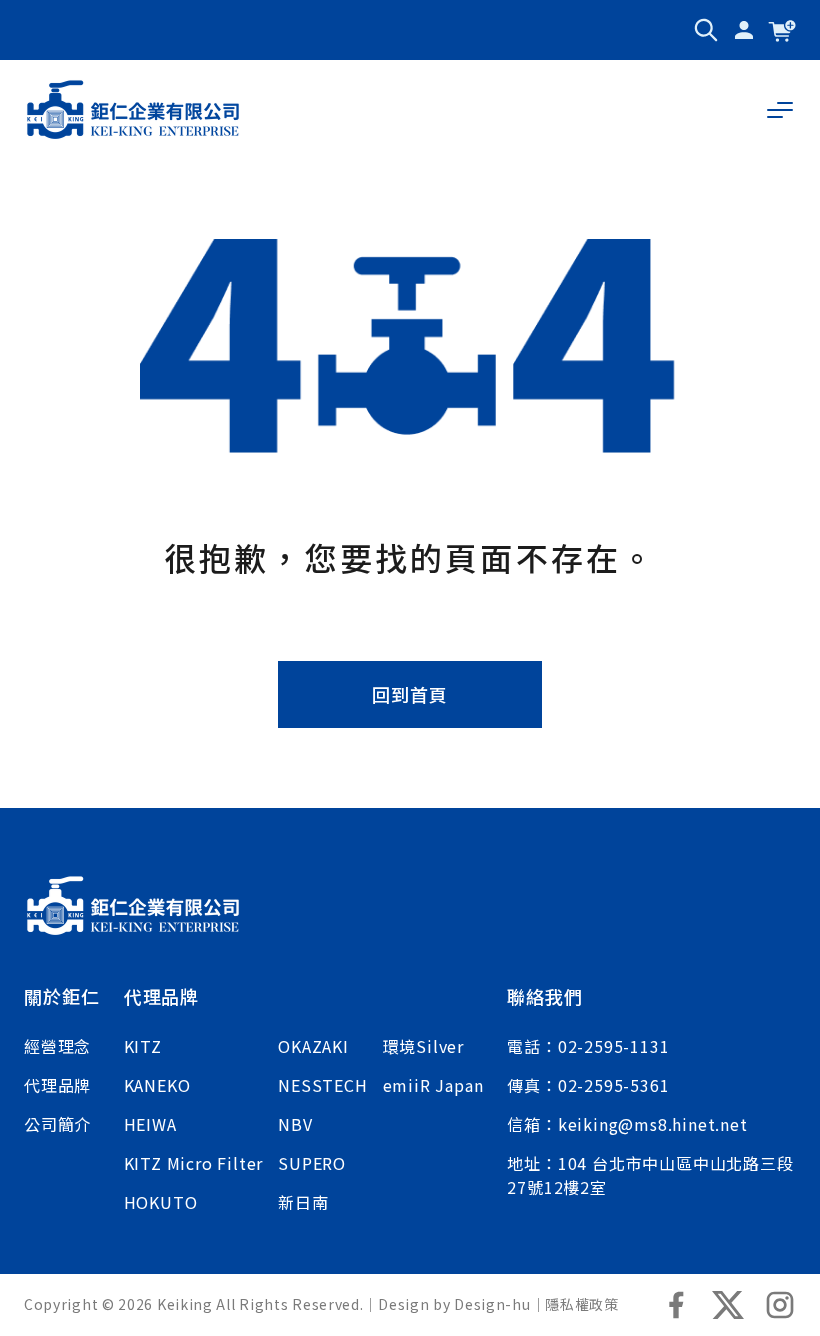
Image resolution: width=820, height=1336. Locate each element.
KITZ (143, 1046)
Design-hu (492, 1304)
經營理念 (57, 1046)
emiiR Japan (433, 1085)
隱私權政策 (582, 1304)
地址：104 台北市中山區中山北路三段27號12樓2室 (650, 1175)
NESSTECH (322, 1085)
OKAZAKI (313, 1046)
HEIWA (150, 1124)
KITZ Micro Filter (194, 1163)
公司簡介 (57, 1124)
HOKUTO (161, 1202)
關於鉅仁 (62, 996)
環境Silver (423, 1046)
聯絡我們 (545, 996)
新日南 (303, 1202)
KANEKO (157, 1085)
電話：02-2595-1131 (588, 1046)
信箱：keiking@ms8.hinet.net (627, 1124)
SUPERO (312, 1163)
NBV (295, 1124)
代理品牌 (57, 1085)
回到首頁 (410, 694)
